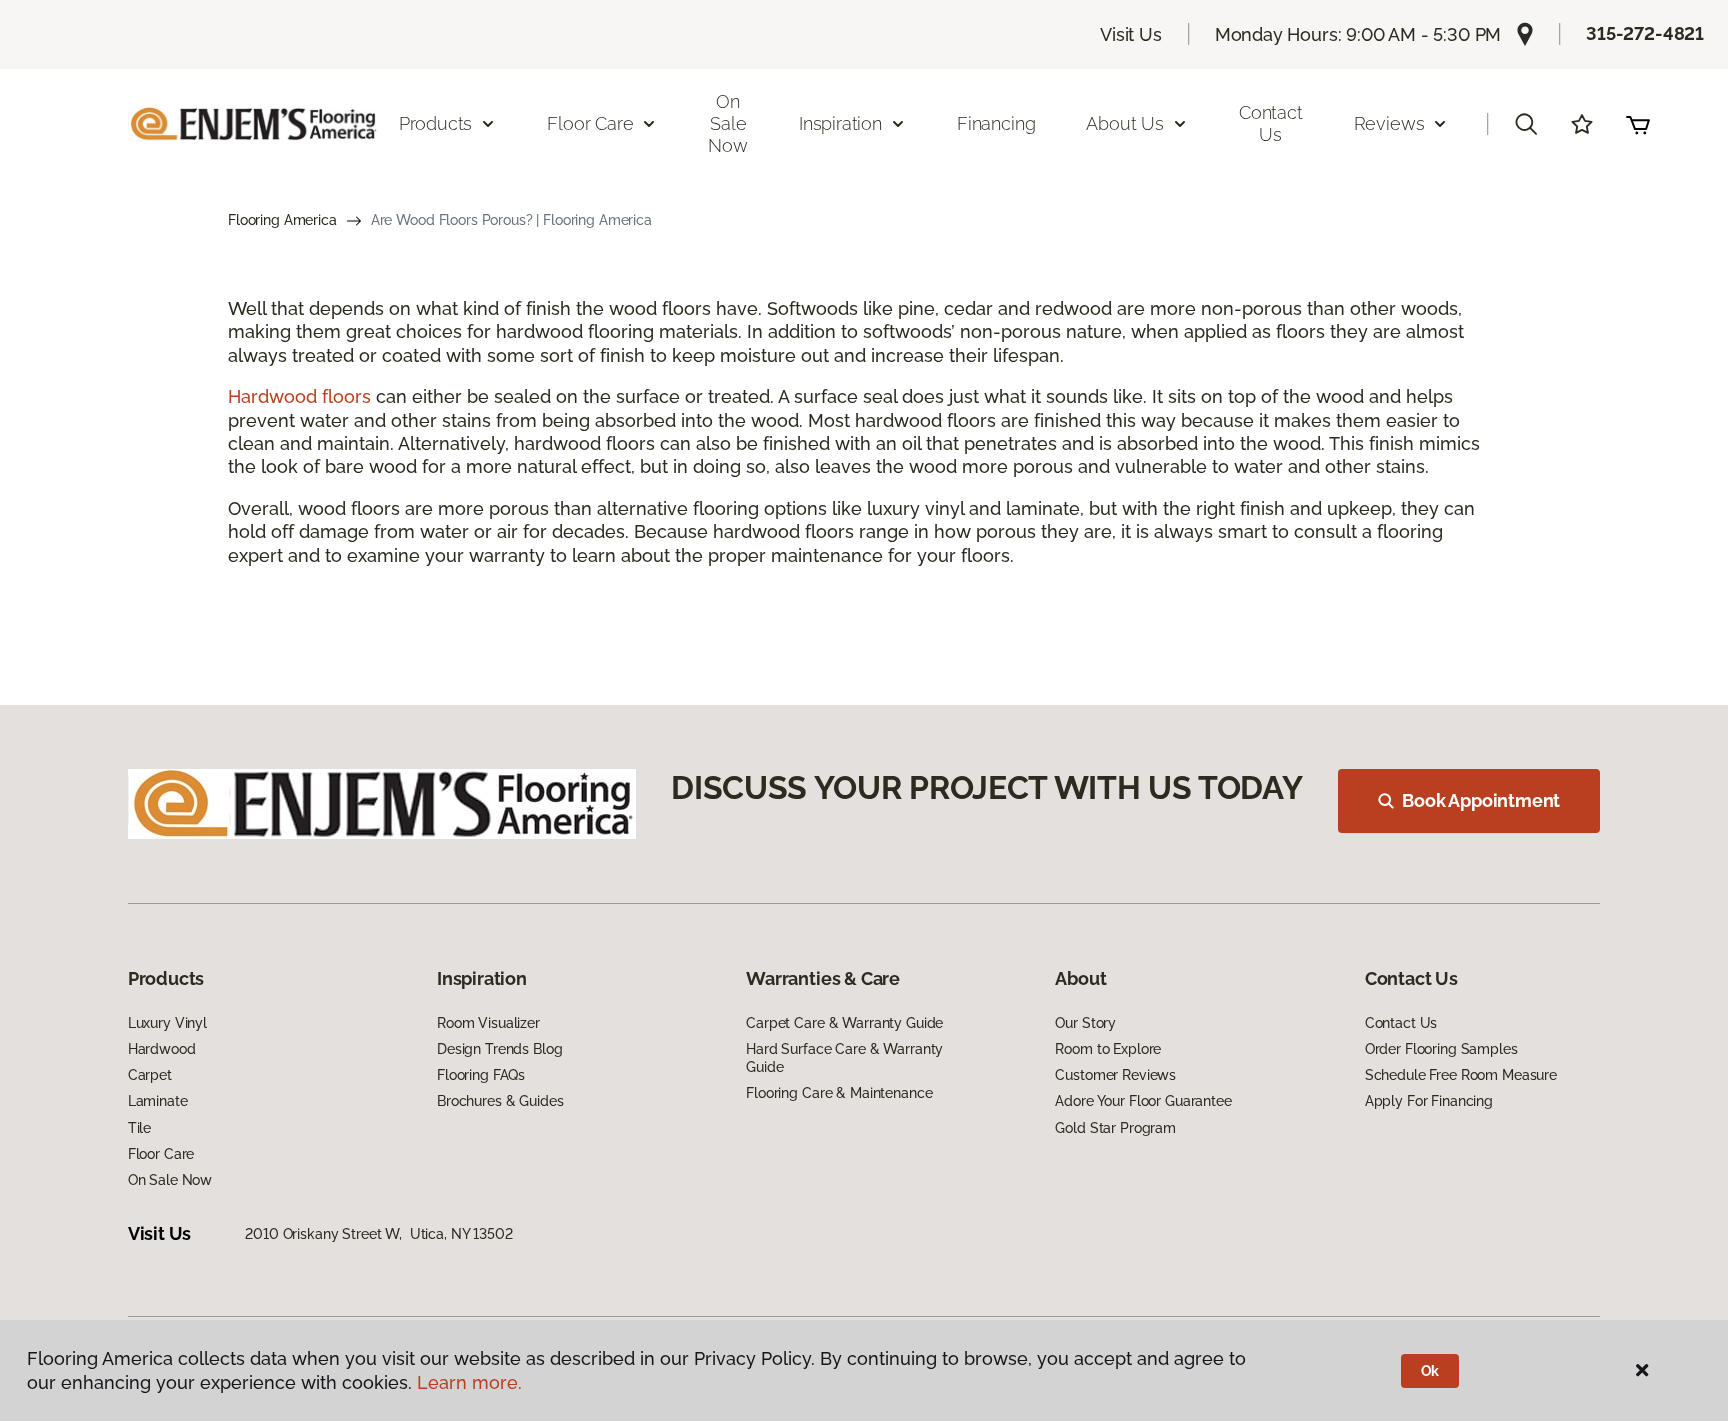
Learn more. (469, 1382)
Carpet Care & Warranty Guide (844, 1023)
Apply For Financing (1429, 1101)
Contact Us (1271, 123)
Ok (1430, 1371)
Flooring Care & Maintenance (839, 1093)
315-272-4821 (1645, 33)
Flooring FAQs (481, 1075)
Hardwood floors (299, 396)
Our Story (1085, 1023)
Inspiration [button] (840, 123)
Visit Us (1131, 34)
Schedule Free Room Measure (1461, 1075)
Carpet (150, 1075)
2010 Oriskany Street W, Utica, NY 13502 (378, 1234)
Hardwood (162, 1049)
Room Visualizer (488, 1023)
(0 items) (1638, 124)
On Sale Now (727, 123)
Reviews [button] (1389, 123)
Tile (139, 1128)
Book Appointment (1481, 800)
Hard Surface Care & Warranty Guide (844, 1058)
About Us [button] (1125, 123)
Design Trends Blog (499, 1049)
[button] (1526, 124)
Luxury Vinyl (167, 1023)
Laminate (158, 1101)
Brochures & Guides (500, 1101)
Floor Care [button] (590, 123)
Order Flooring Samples (1441, 1049)
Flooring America (282, 220)
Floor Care (161, 1154)
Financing (996, 123)
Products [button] (436, 123)
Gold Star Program (1115, 1128)
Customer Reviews (1115, 1075)
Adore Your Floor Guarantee (1143, 1101)
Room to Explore (1108, 1049)
